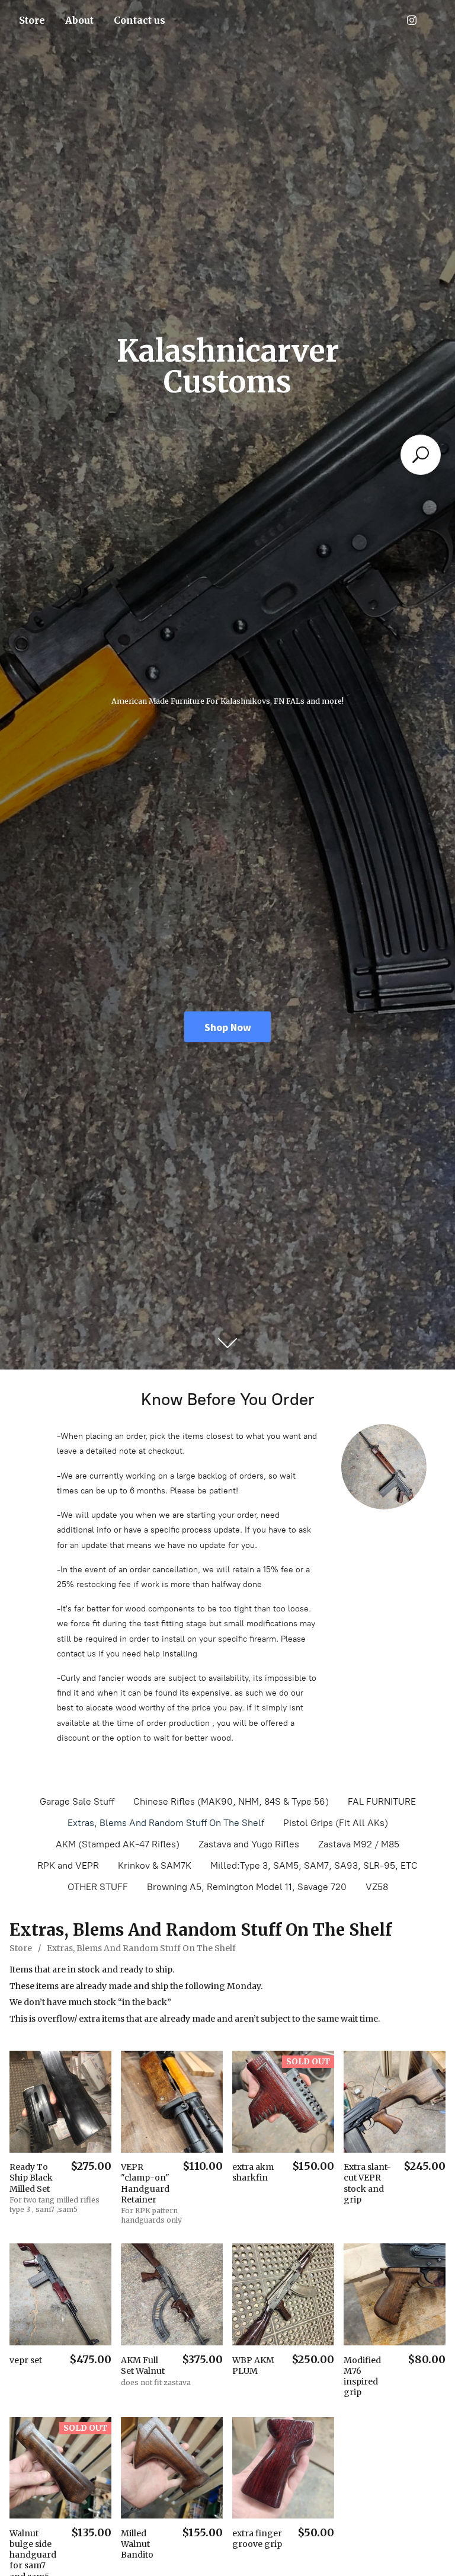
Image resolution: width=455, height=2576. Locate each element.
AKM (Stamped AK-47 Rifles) (118, 1844)
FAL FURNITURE (382, 1801)
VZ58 (377, 1887)
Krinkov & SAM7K (155, 1865)
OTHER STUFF (98, 1887)
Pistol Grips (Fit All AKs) (336, 1823)
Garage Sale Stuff (77, 1801)
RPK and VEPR (68, 1865)
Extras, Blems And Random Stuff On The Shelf (166, 1823)
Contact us (140, 20)
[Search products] (421, 455)
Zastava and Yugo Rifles (249, 1844)
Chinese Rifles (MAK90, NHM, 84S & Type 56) (231, 1801)
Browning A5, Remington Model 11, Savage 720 (247, 1887)
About (79, 20)
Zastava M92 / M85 (359, 1844)
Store (32, 20)
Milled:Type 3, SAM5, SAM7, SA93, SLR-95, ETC (314, 1865)
